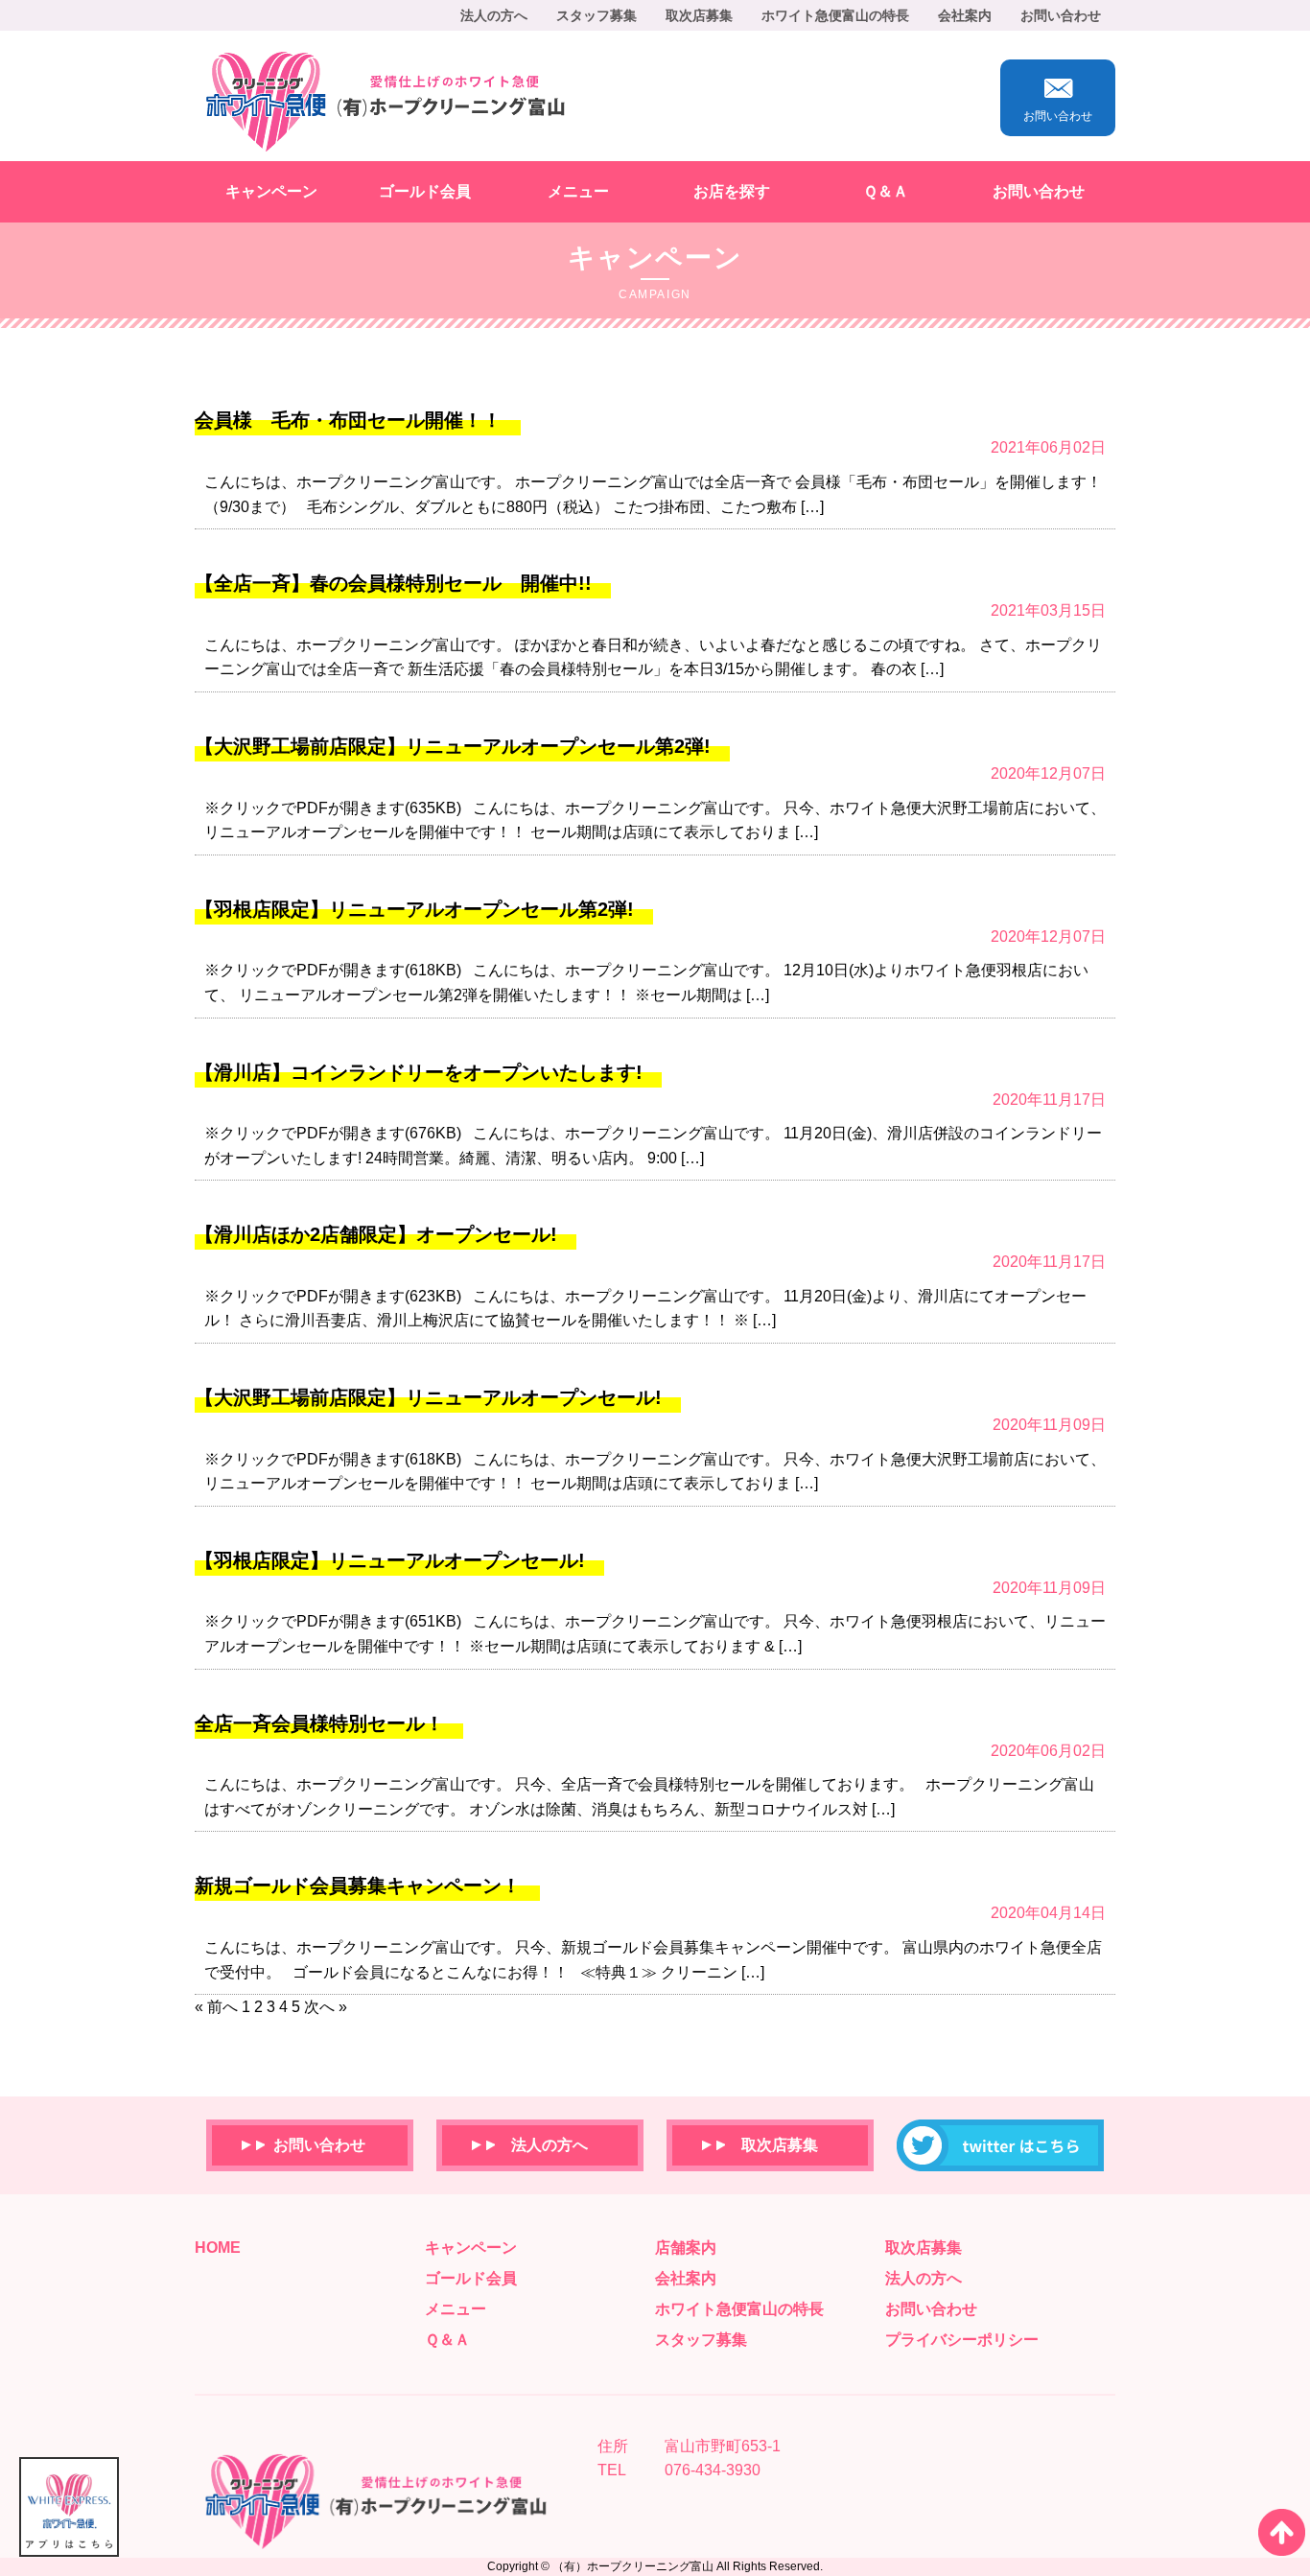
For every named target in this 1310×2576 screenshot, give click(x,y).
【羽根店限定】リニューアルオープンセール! (390, 1560)
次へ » (326, 2007)
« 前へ (216, 2007)
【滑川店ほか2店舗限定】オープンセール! (376, 1234)
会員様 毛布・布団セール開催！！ (348, 420)
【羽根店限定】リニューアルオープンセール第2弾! (414, 909)
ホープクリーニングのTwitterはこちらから (1000, 2145)
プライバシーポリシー (962, 2340)
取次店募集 (699, 15)
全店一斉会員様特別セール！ (319, 1723)
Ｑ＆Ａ (886, 191)
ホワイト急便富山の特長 (835, 15)
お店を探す (732, 191)
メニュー (578, 191)
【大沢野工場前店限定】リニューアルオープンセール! (428, 1397)
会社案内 (965, 15)
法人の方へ (494, 15)
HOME (218, 2248)
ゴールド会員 (425, 191)
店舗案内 (686, 2248)
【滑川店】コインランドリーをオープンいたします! (419, 1072)
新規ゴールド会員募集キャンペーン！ (358, 1885)
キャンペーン (271, 191)
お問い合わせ (1061, 15)
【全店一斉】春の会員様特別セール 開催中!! (393, 583)
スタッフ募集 (597, 15)
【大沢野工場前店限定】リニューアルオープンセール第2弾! (453, 746)
